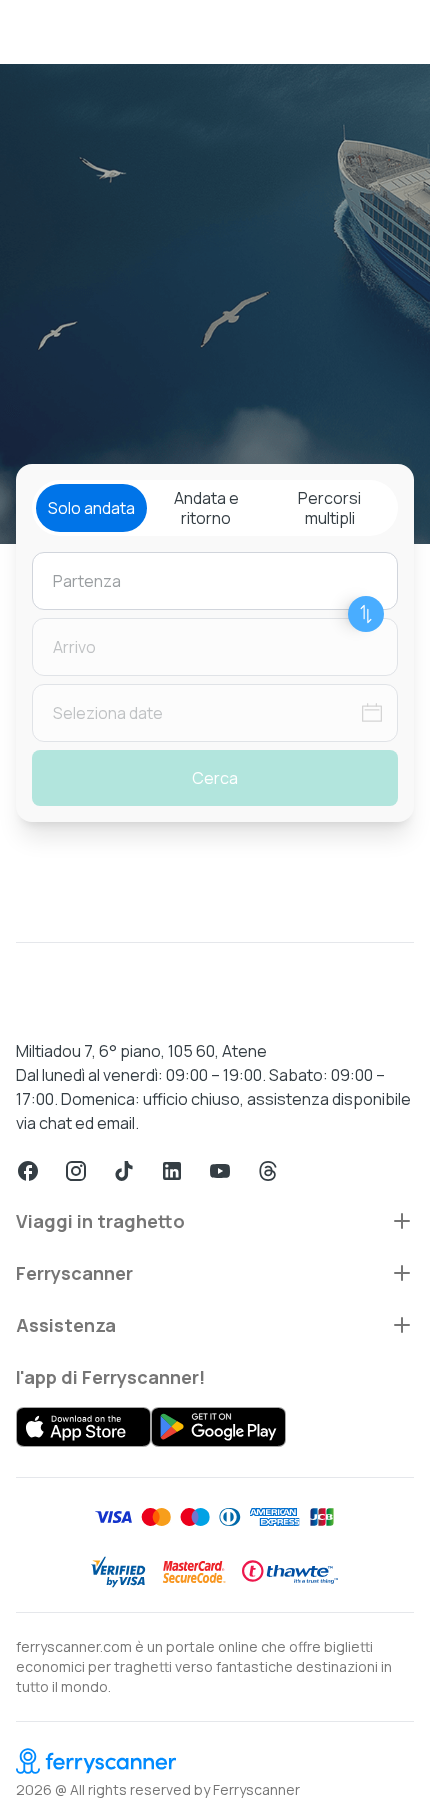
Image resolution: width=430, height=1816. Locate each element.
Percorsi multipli (329, 508)
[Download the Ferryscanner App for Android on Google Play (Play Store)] (218, 1427)
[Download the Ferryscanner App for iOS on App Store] (83, 1427)
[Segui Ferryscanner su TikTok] (124, 1171)
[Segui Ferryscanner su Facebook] (28, 1171)
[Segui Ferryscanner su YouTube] (220, 1171)
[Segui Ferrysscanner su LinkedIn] (172, 1171)
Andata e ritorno (206, 508)
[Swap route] (366, 614)
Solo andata (91, 508)
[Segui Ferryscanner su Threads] (268, 1171)
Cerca (215, 778)
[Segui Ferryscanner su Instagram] (76, 1171)
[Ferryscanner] (215, 1761)
